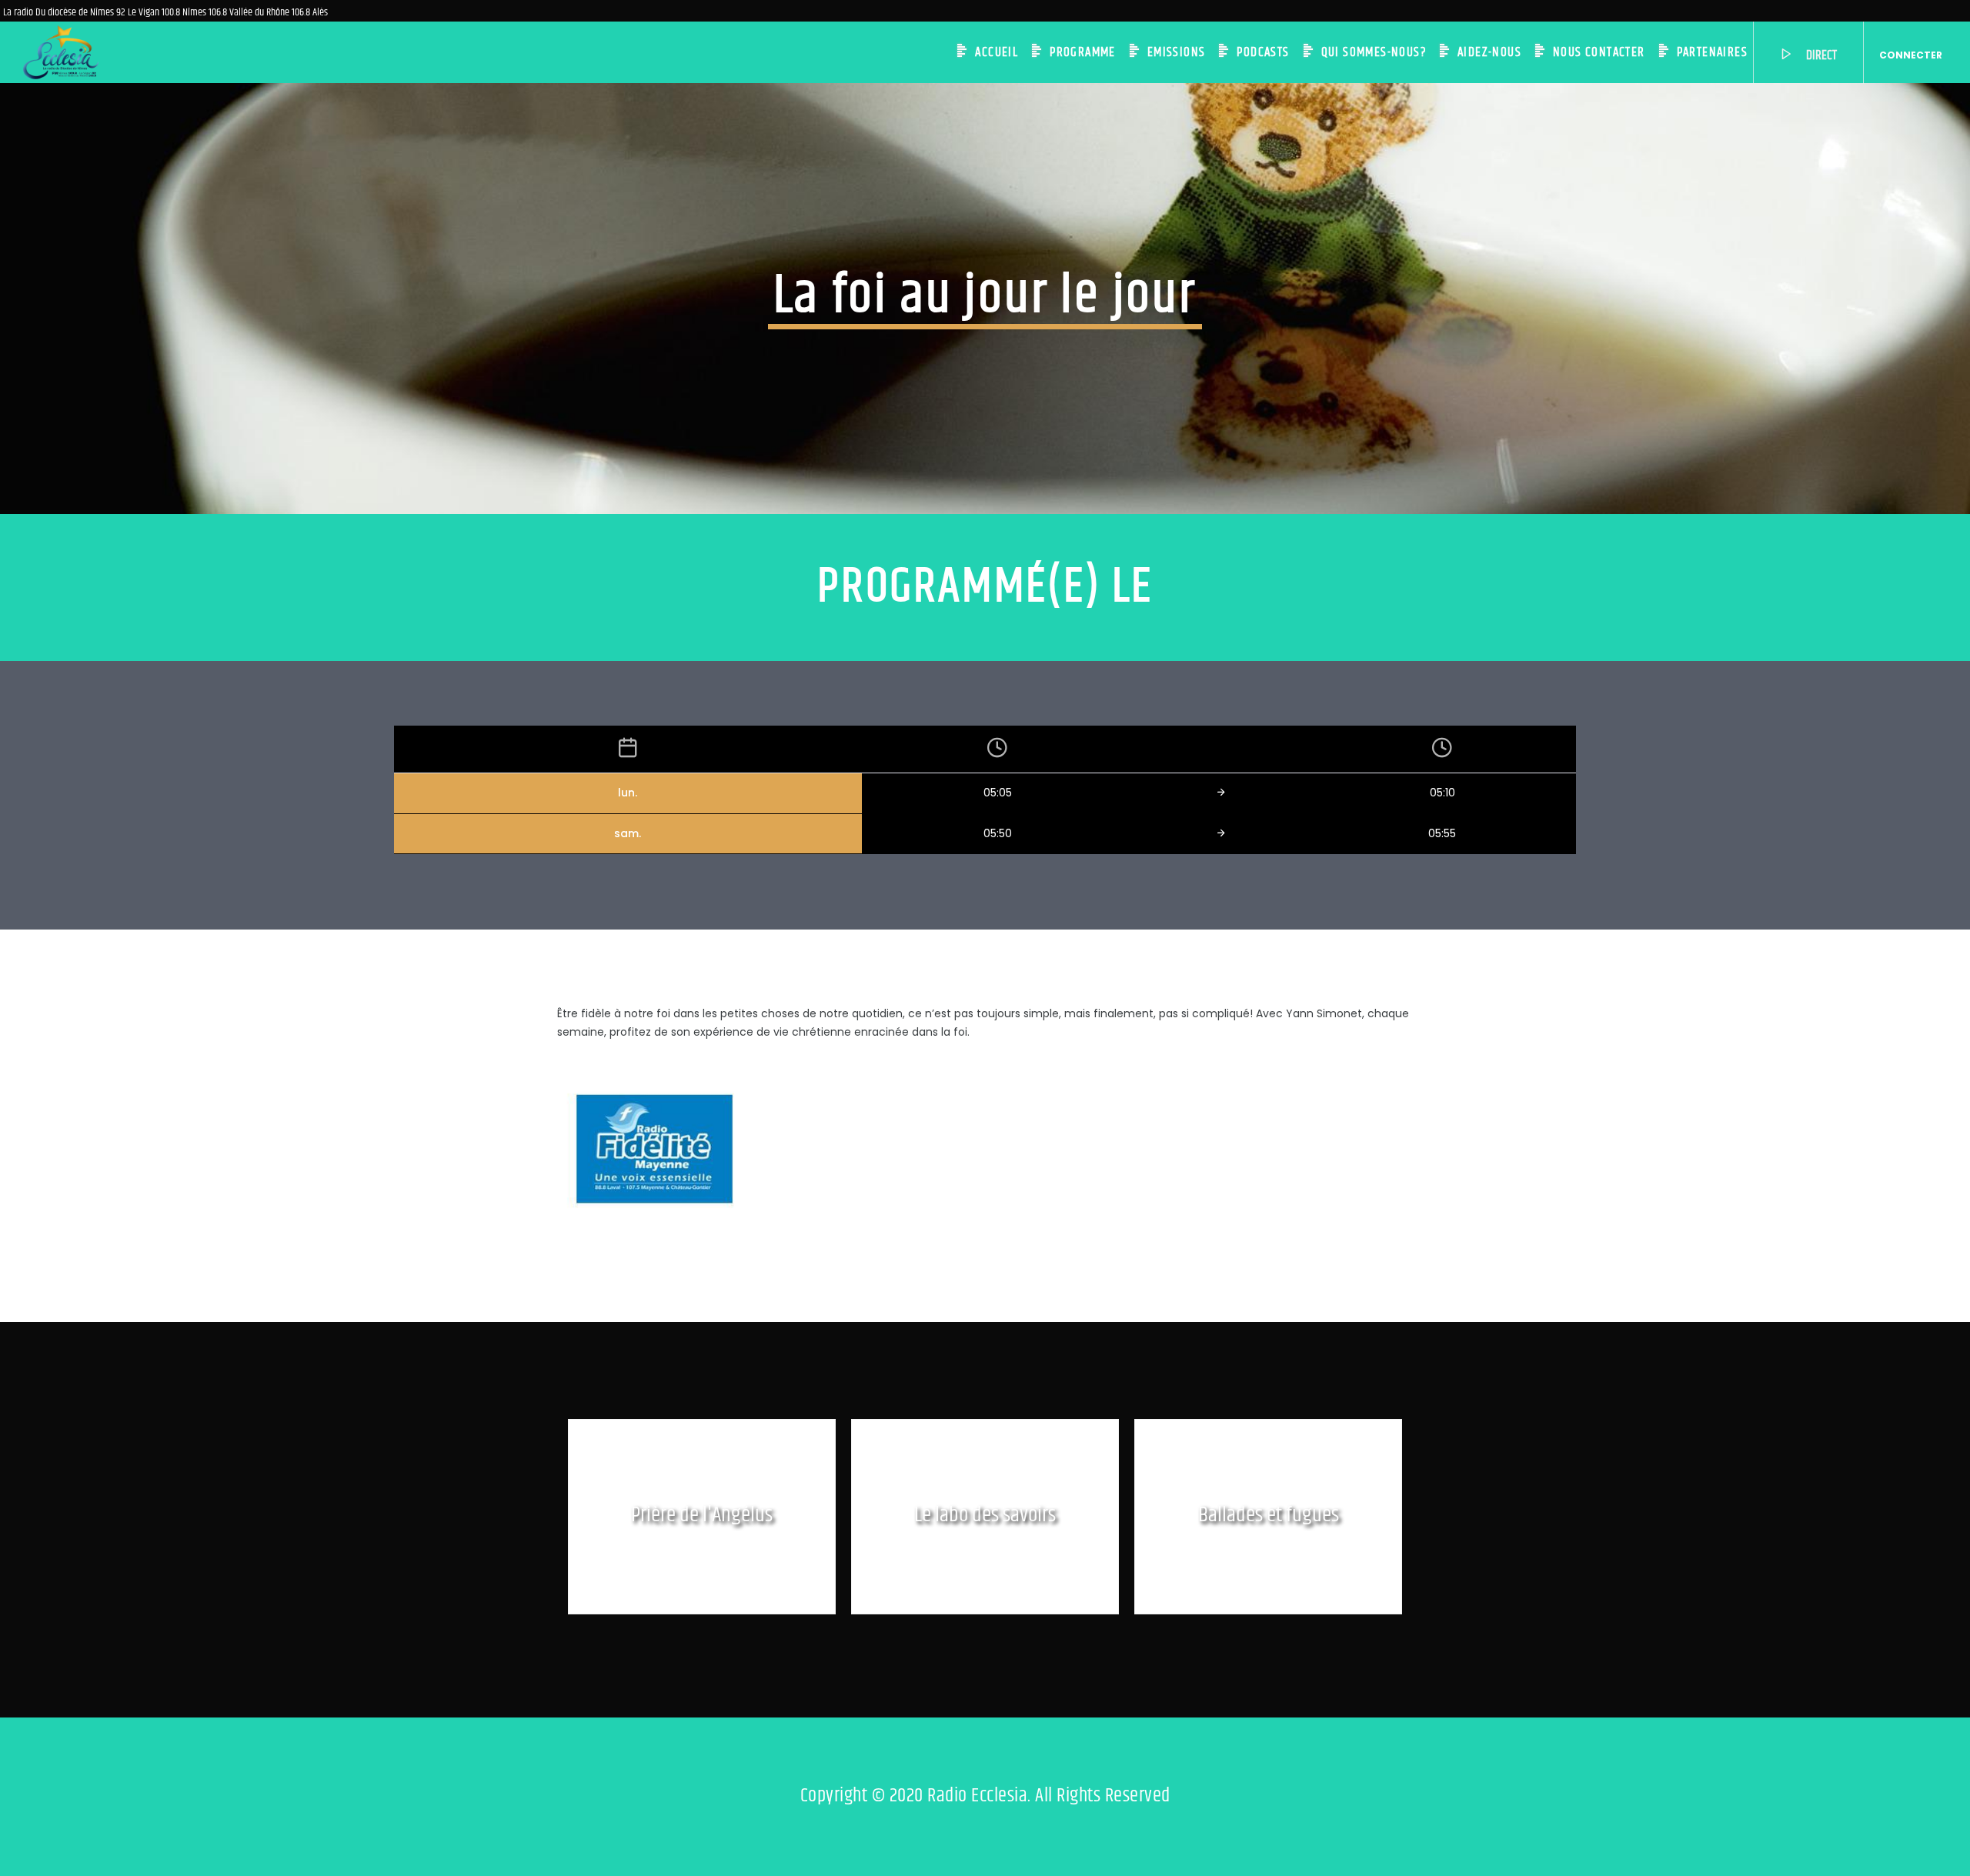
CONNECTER (1911, 55)
